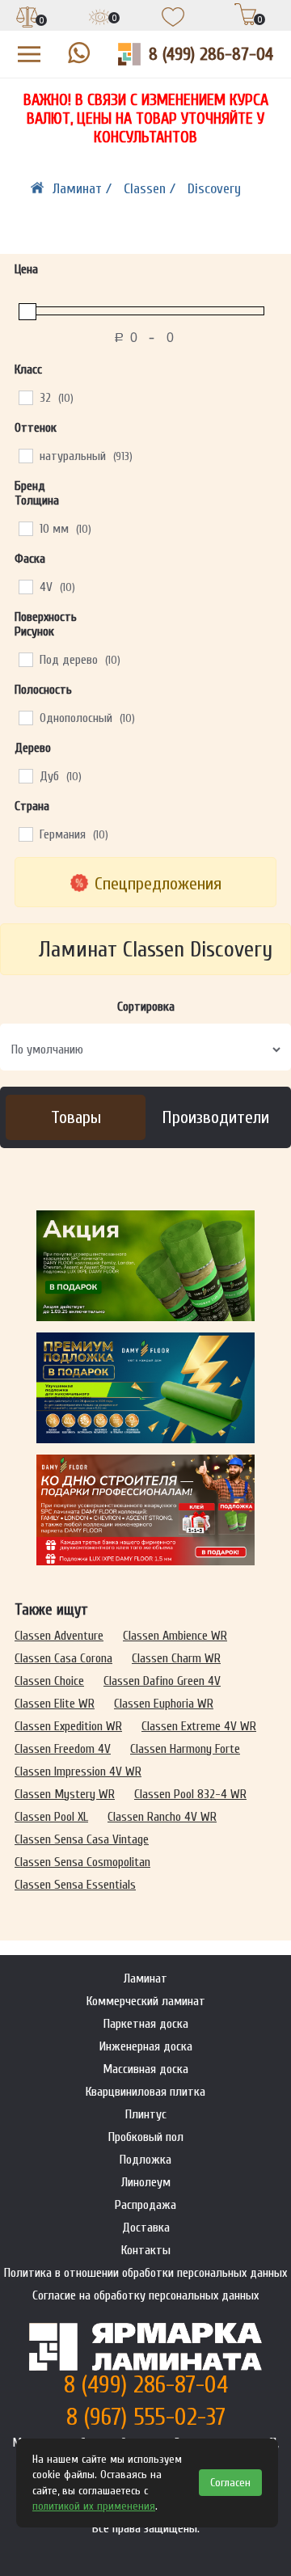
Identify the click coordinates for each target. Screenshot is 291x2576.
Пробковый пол (146, 2137)
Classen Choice (49, 1681)
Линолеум (146, 2182)
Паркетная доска (146, 2024)
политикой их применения (94, 2506)
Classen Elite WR (55, 1704)
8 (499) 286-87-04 (211, 54)
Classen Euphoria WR (164, 1704)
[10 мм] (25, 528)
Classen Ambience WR (175, 1636)
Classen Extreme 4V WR (199, 1726)
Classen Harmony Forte (185, 1749)
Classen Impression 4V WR (78, 1772)
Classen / (152, 189)
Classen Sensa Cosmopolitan (82, 1862)
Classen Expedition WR (68, 1726)
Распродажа (145, 2205)
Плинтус (146, 2114)
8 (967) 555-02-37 (146, 2417)
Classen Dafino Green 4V (162, 1681)
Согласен (230, 2483)
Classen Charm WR (176, 1658)
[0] (27, 19)
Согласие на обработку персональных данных (145, 2295)
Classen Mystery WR (65, 1794)
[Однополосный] (25, 717)
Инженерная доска (146, 2046)
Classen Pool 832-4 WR (190, 1794)
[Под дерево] (25, 659)
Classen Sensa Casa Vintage (82, 1839)
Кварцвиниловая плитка (145, 2092)
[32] (25, 397)
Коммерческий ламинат (146, 2001)
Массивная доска (145, 2069)
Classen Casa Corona (63, 1658)
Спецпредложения (158, 884)
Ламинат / (84, 189)
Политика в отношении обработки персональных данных (145, 2273)
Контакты (146, 2250)
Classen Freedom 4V (63, 1749)
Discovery (214, 189)
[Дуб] (25, 775)
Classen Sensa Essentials (75, 1885)
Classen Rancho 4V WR (162, 1817)
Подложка (145, 2160)
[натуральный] (25, 455)
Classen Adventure (59, 1636)
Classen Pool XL (51, 1817)
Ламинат (145, 1978)
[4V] (25, 586)
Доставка (146, 2228)
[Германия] (25, 834)
